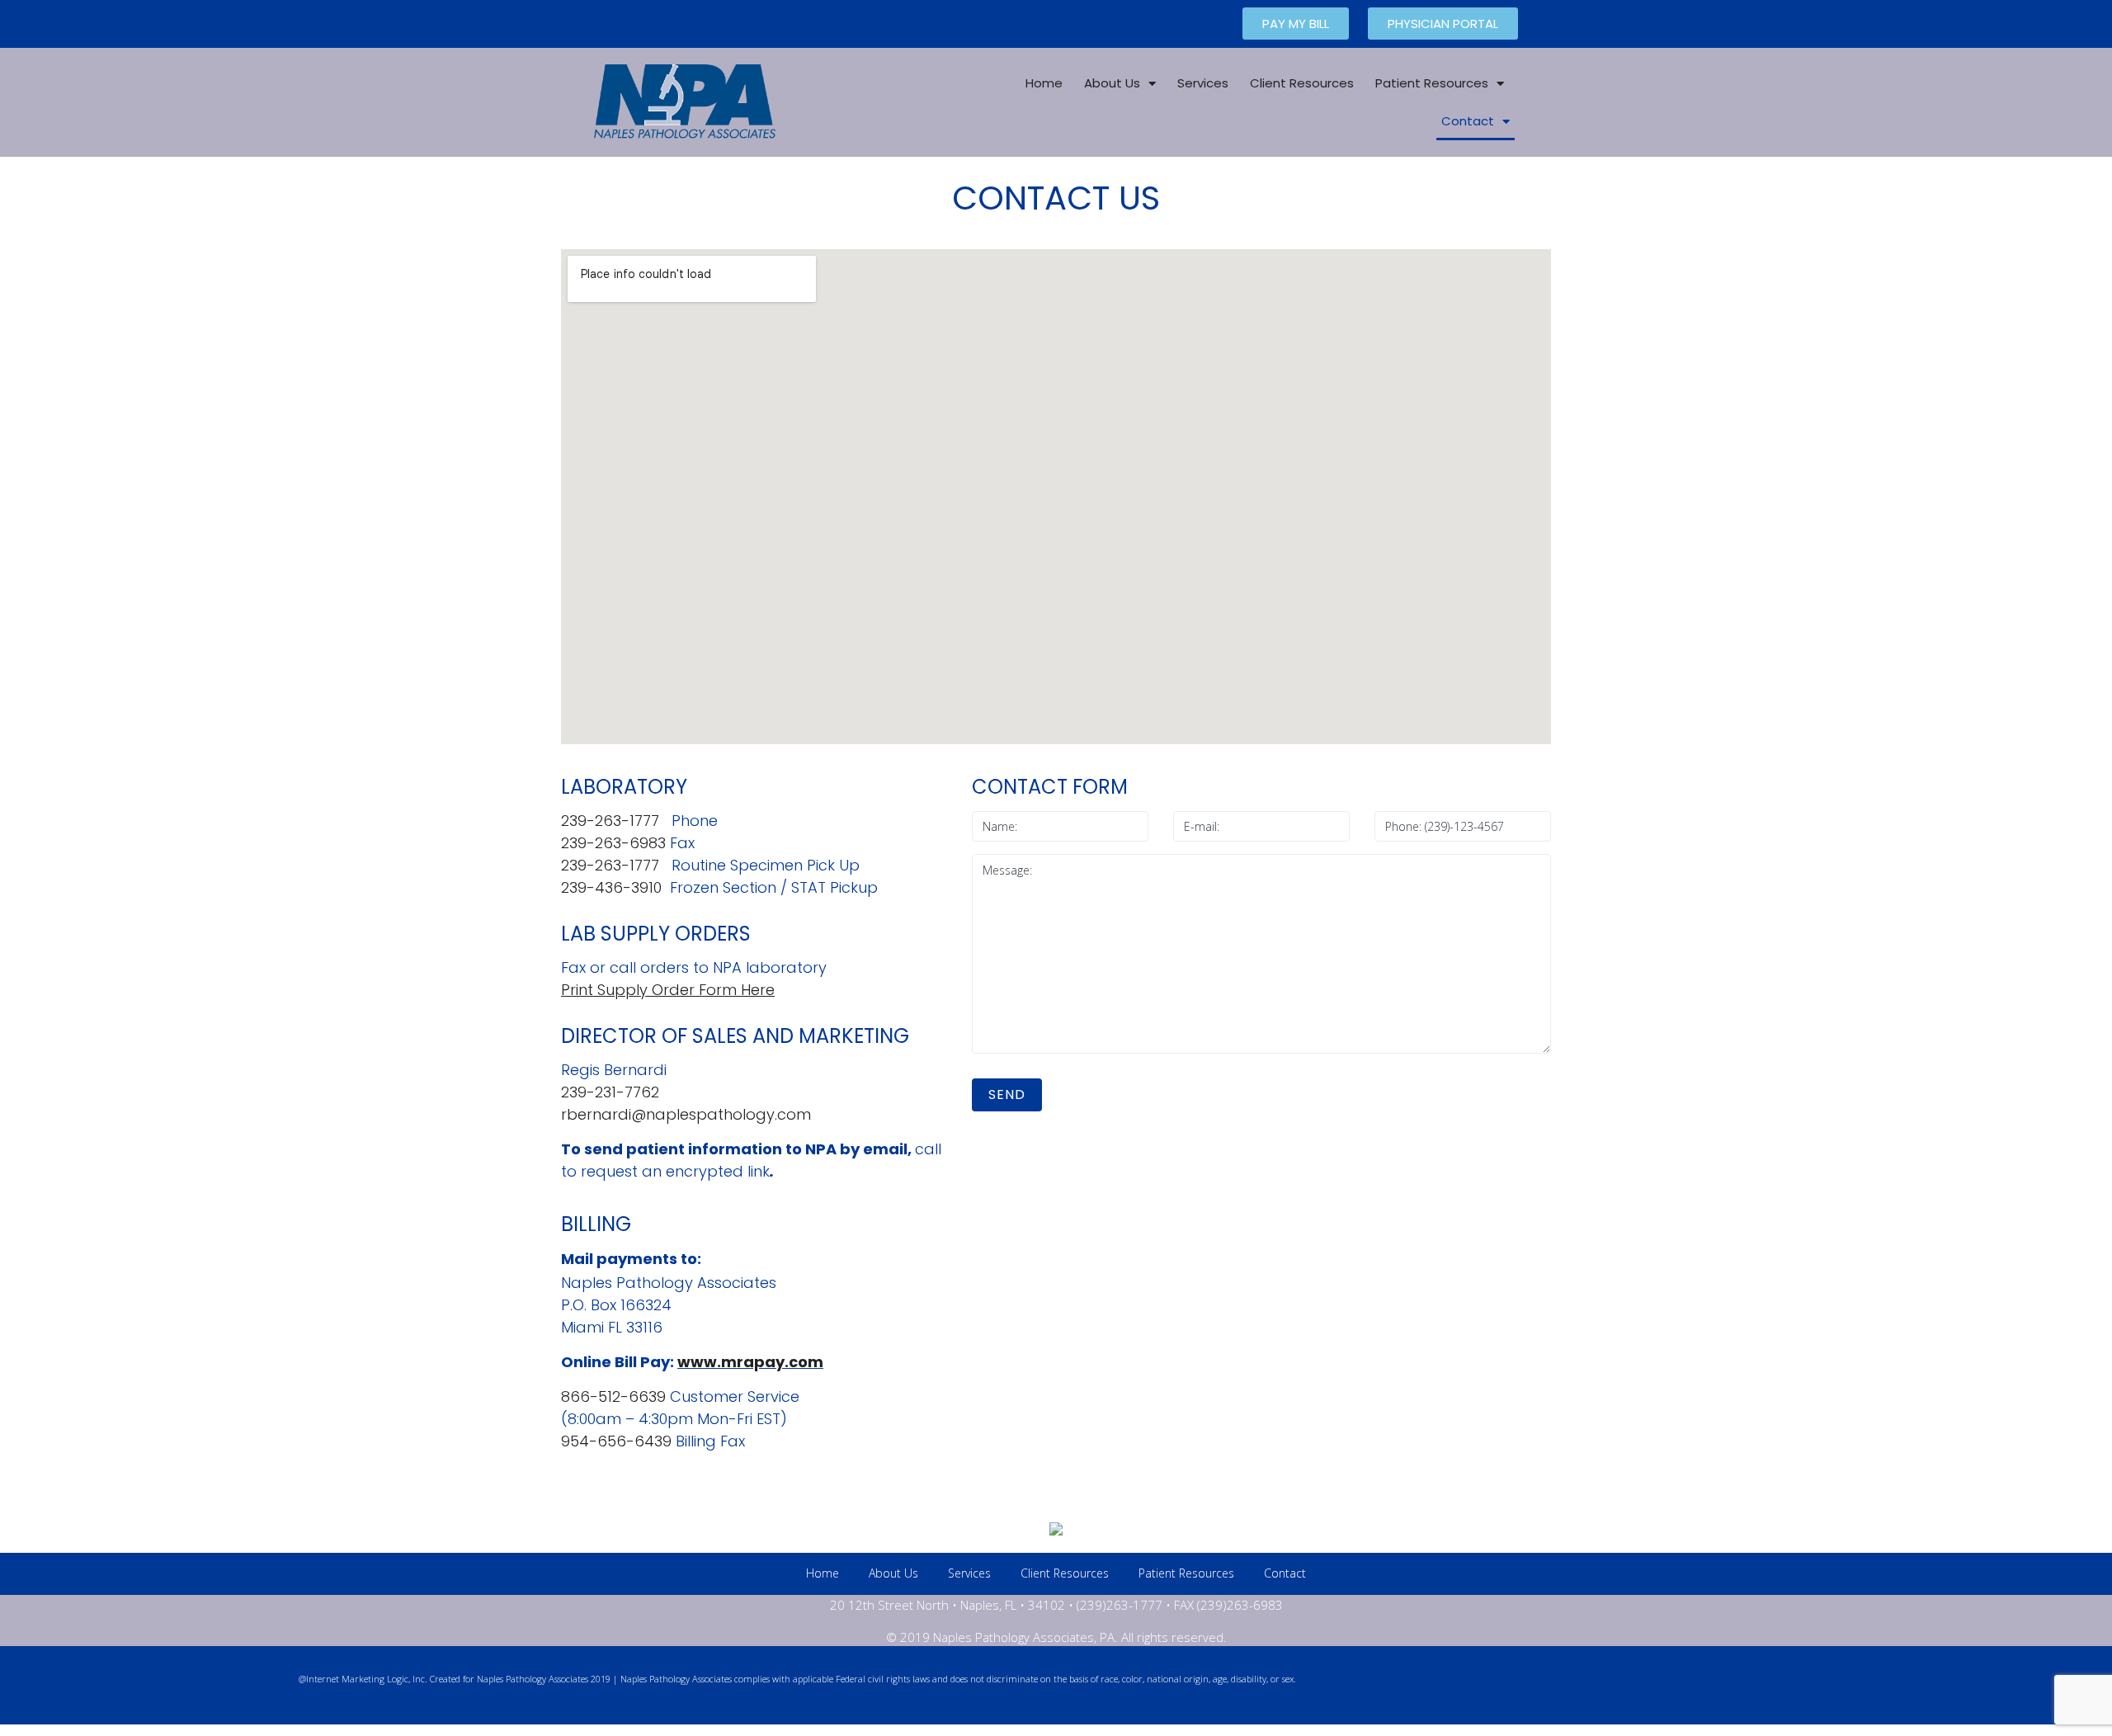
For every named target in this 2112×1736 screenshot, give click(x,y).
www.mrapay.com (750, 1362)
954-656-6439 (616, 1441)
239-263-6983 (613, 843)
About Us (1112, 83)
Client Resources (1302, 83)
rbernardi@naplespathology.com (686, 1114)
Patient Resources (1432, 83)
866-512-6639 (613, 1396)
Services (1203, 83)
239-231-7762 (610, 1092)
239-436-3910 (611, 887)
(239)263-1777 (1120, 1605)
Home (1044, 83)
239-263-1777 (610, 821)
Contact (1468, 121)
